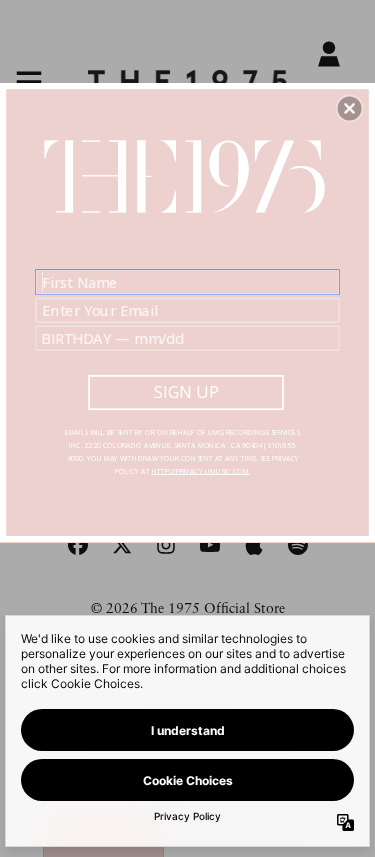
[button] (350, 108)
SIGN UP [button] (186, 392)
